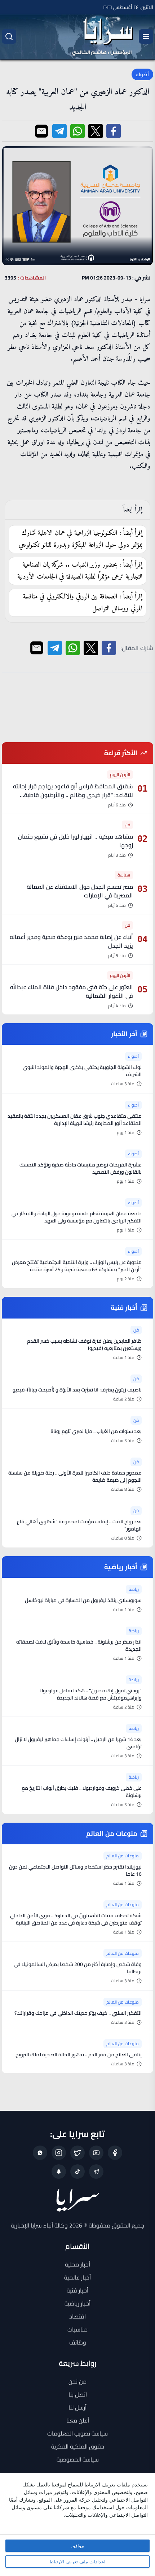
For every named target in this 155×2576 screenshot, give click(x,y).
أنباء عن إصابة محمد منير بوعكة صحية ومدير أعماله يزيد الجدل (71, 941)
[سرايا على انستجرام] (59, 2153)
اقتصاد (77, 2316)
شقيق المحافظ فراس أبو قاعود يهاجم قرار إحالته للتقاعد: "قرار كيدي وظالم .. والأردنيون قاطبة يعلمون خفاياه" (73, 795)
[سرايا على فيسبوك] (115, 2153)
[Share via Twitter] (96, 131)
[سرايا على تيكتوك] (77, 2172)
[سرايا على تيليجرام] (96, 2172)
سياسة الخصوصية (78, 2459)
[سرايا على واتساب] (40, 2153)
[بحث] (9, 36)
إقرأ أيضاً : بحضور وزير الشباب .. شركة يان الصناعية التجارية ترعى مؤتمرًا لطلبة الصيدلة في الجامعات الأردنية (80, 571)
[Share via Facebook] (114, 131)
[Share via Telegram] (59, 131)
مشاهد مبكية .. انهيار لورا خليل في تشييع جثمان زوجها (76, 841)
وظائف (78, 2342)
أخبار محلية (77, 2264)
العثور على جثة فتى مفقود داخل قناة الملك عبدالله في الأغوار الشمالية (72, 991)
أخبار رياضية (77, 2303)
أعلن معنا (78, 2420)
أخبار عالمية (77, 2277)
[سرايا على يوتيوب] (96, 2153)
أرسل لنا (77, 2407)
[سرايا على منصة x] (77, 2153)
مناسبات (77, 2329)
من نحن (77, 2381)
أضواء (142, 74)
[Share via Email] (41, 131)
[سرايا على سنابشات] (59, 2172)
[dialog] (77, 2525)
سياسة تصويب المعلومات (77, 2433)
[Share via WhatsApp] (77, 131)
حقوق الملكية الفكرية (78, 2446)
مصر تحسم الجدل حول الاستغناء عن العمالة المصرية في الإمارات (80, 891)
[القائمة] (146, 36)
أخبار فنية (77, 2290)
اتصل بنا (78, 2394)
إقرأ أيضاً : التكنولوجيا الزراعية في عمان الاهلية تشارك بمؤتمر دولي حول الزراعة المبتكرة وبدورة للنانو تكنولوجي (81, 539)
